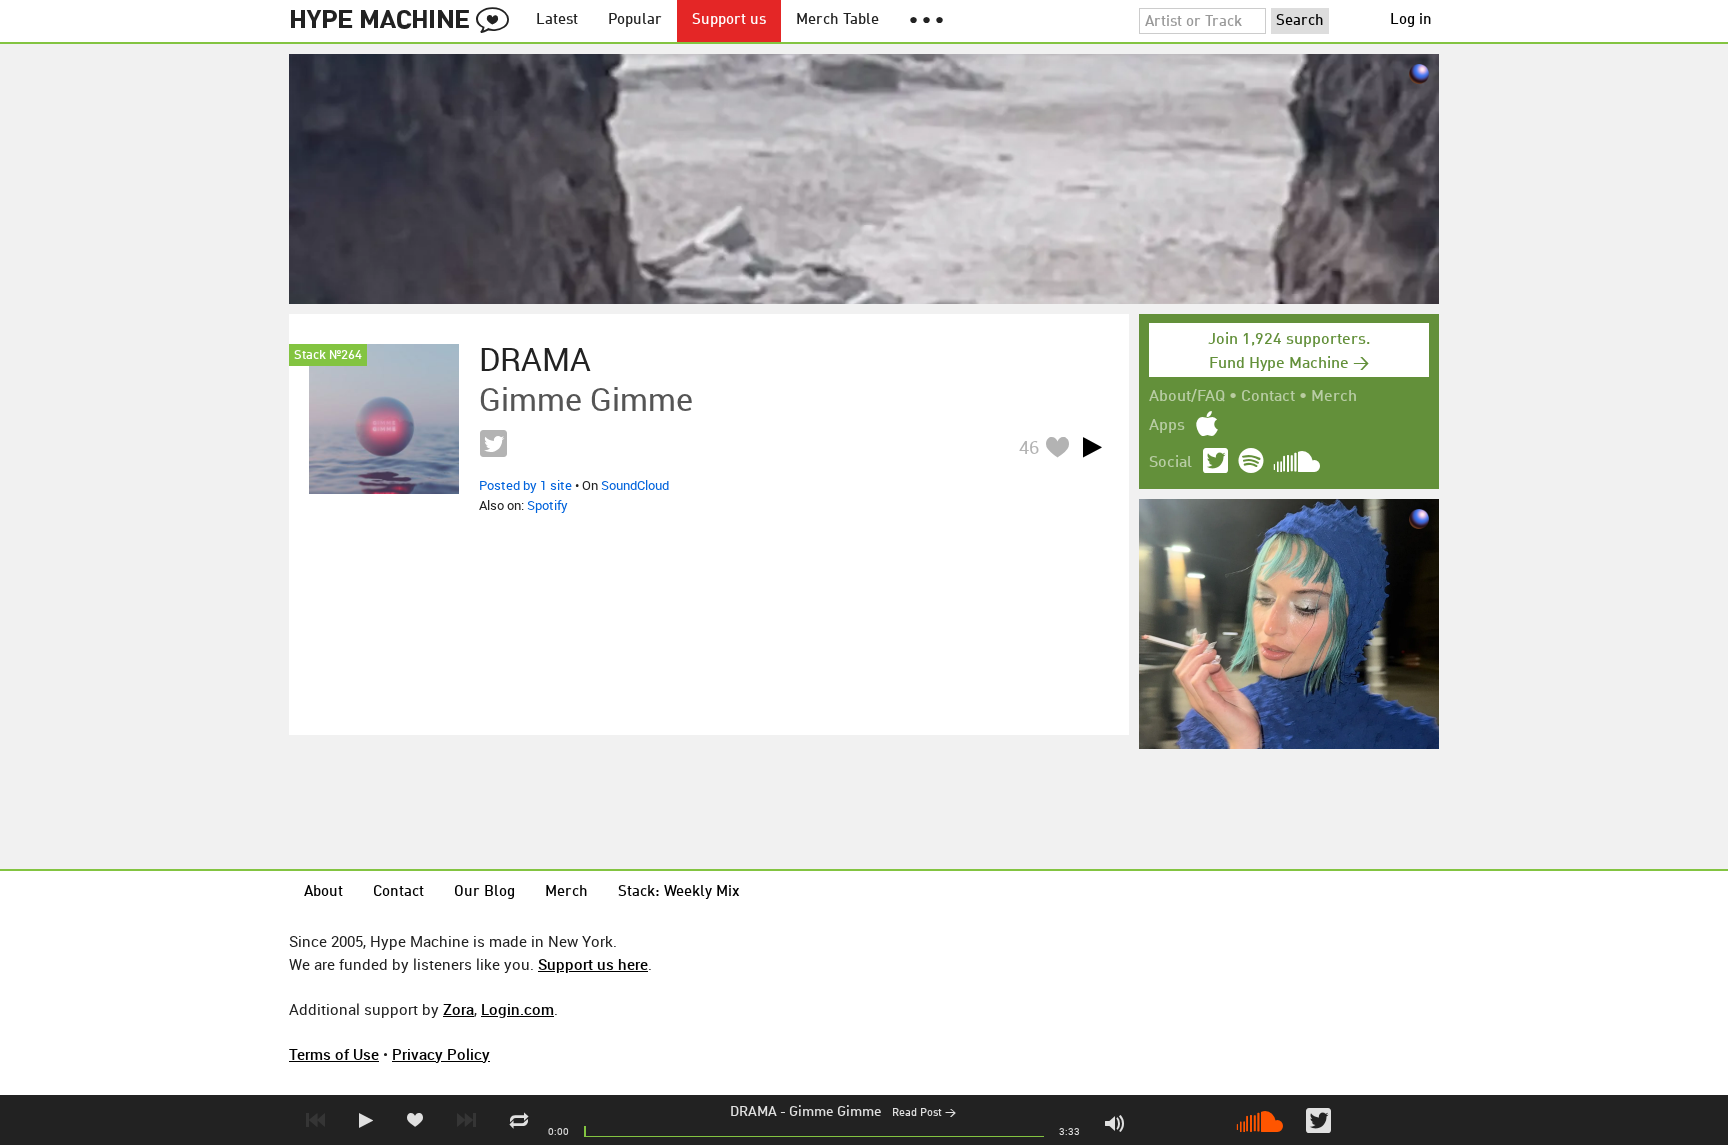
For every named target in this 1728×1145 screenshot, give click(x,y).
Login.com (517, 1009)
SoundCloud (635, 485)
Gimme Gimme (835, 1112)
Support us (729, 20)
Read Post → (924, 1113)
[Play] (1092, 447)
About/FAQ (1187, 397)
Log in (1411, 20)
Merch (1334, 397)
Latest (557, 20)
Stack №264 (328, 355)
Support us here (593, 964)
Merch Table (837, 20)
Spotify (547, 505)
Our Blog (484, 892)
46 (1029, 447)
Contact (1268, 397)
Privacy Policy (441, 1054)
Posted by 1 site (525, 485)
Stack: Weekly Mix (679, 892)
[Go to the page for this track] (384, 419)
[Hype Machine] (405, 21)
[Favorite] (1057, 446)
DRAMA (753, 1112)
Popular (635, 20)
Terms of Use (334, 1054)
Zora (458, 1009)
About (323, 892)
